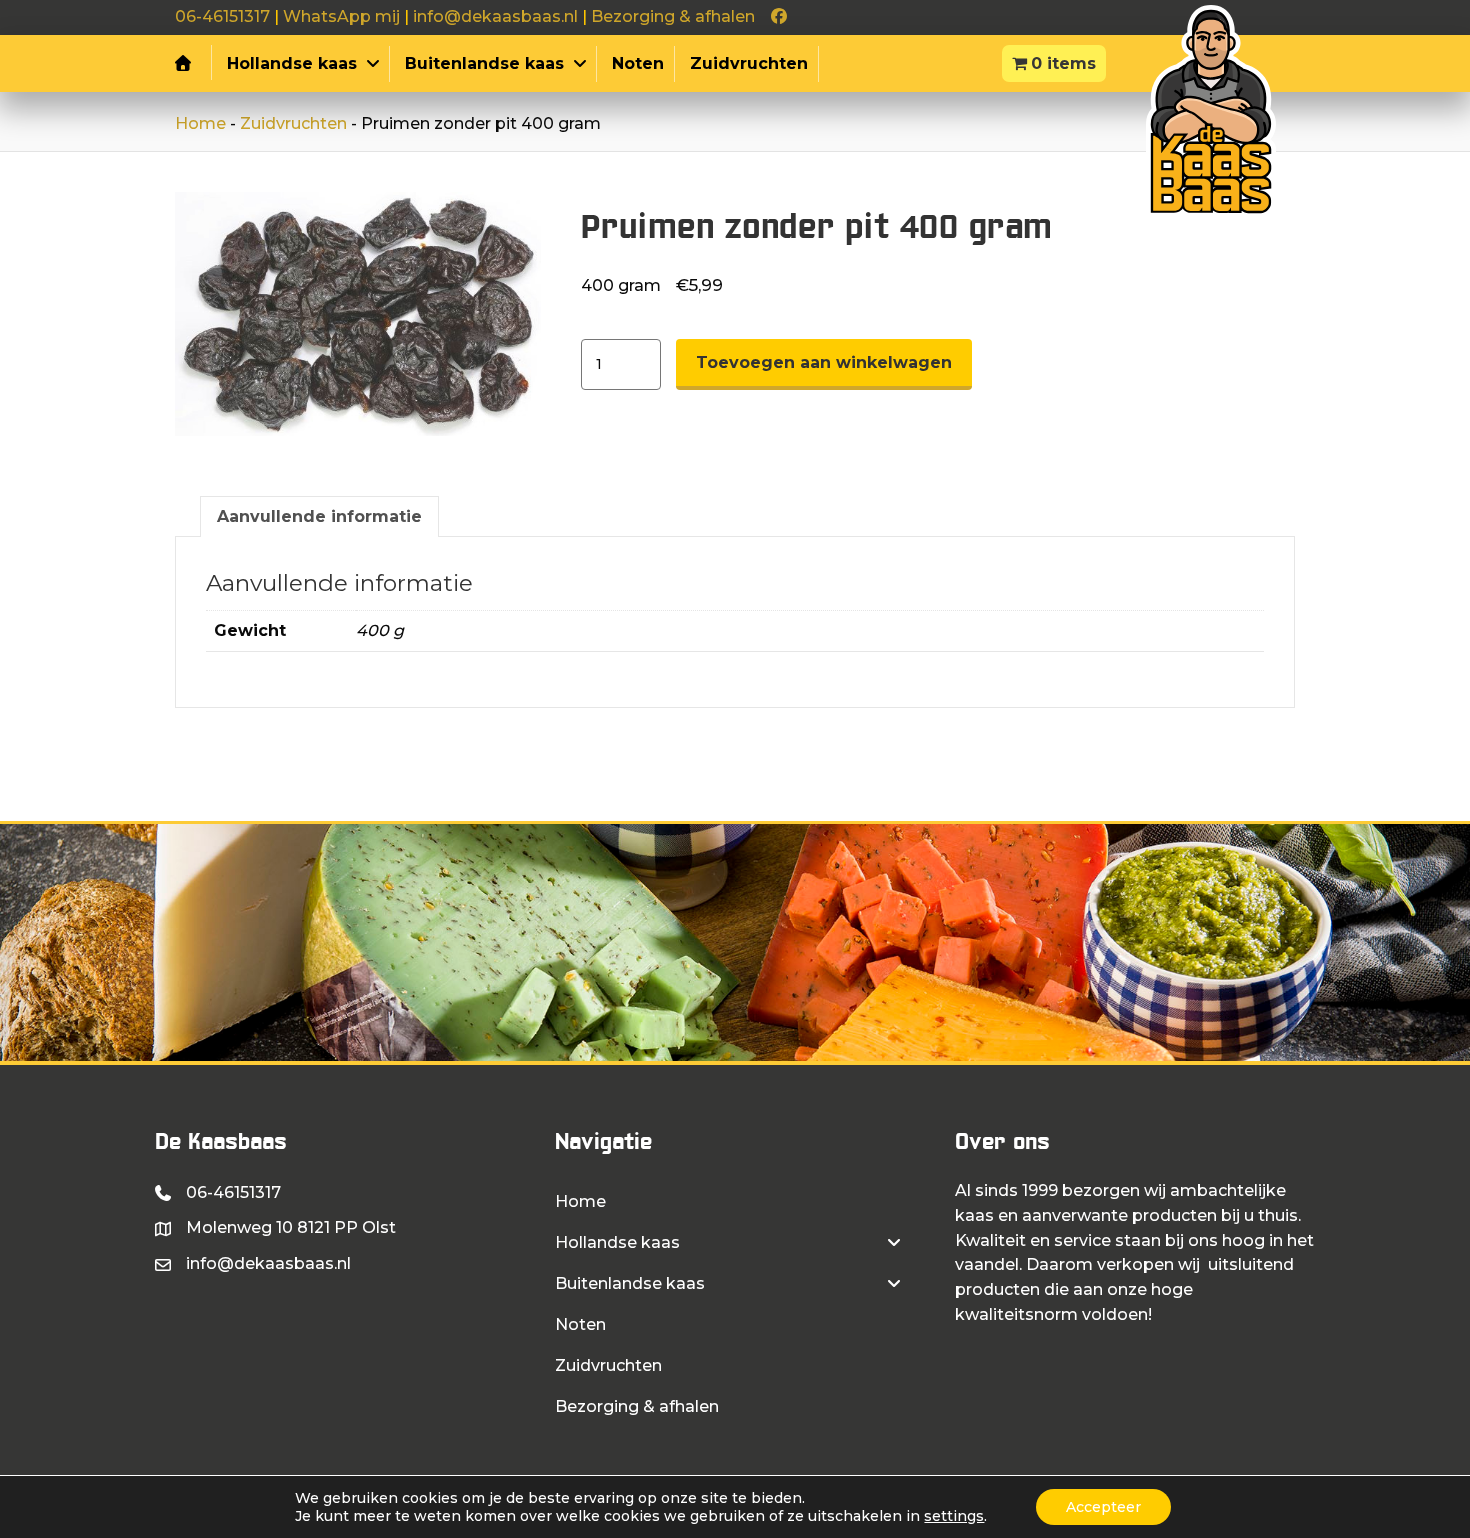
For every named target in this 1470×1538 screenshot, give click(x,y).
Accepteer (1103, 1507)
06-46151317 (222, 16)
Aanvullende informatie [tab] (319, 516)
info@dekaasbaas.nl (495, 16)
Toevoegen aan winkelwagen (824, 362)
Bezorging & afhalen (673, 16)
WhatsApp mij (341, 16)
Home (200, 123)
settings (954, 1516)
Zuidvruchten (293, 123)
